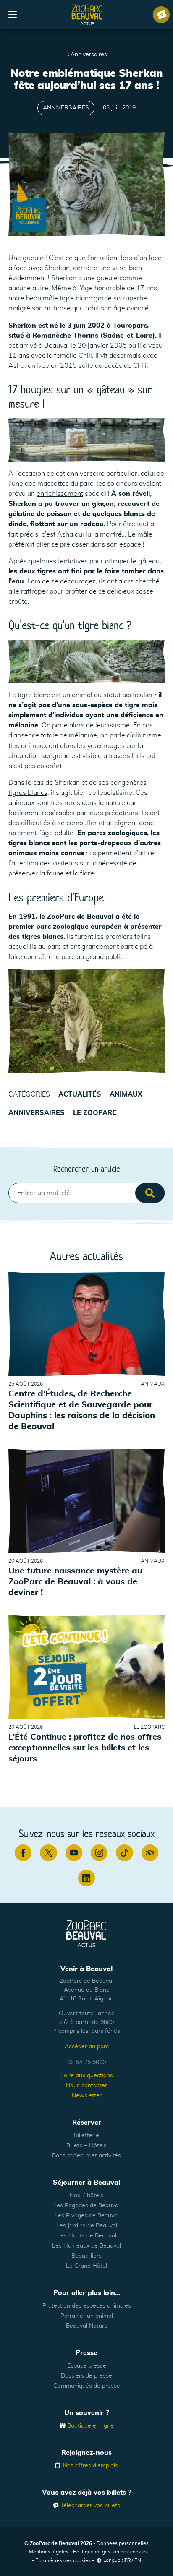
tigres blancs (28, 793)
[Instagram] (99, 1853)
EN (138, 2560)
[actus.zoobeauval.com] (87, 15)
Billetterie (86, 2136)
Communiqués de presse (87, 2386)
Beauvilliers (86, 2256)
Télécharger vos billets (90, 2506)
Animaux (126, 1094)
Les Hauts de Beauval (87, 2236)
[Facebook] (23, 1853)
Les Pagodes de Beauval (86, 2206)
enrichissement (60, 494)
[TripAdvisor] (150, 1853)
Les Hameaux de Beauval (86, 2246)
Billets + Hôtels (86, 2146)
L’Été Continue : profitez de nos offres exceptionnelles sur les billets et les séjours (85, 1748)
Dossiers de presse (86, 2376)
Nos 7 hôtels (86, 2196)
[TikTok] (124, 1853)
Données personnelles (123, 2543)
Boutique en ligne (90, 2426)
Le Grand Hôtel (86, 2266)
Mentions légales (49, 2552)
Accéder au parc (87, 2047)
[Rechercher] (150, 1193)
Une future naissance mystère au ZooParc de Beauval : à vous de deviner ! (75, 1582)
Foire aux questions (87, 2076)
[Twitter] (48, 1853)
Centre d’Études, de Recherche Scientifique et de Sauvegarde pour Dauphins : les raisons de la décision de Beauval (82, 1410)
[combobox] (86, 1193)
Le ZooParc (95, 1113)
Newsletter (87, 2096)
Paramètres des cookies (63, 2560)
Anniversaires (89, 55)
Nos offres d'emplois (90, 2466)
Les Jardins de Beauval (87, 2226)
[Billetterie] (161, 15)
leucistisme (113, 725)
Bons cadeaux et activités (86, 2156)
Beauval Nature (87, 2326)
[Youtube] (74, 1853)
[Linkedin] (86, 1878)
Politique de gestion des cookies (110, 2552)
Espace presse (87, 2366)
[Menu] (13, 15)
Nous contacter (86, 2086)
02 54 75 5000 (86, 2063)
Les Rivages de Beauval (87, 2216)
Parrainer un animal (87, 2316)
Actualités (80, 1094)
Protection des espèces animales (87, 2306)
